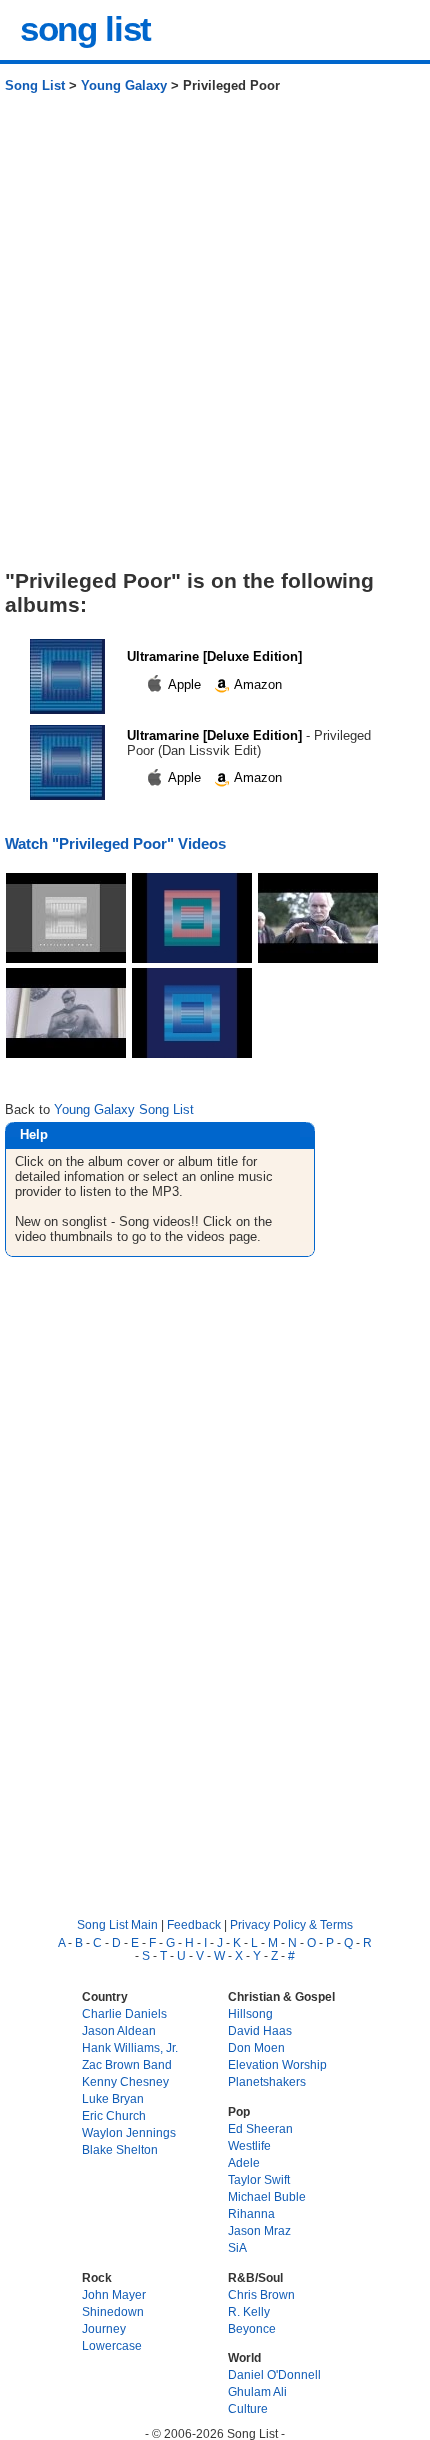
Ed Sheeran (260, 2128)
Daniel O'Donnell (274, 2374)
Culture (248, 2408)
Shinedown (113, 2311)
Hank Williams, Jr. (130, 2047)
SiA (237, 2247)
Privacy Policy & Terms (291, 1924)
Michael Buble (267, 2196)
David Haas (260, 2030)
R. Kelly (249, 2311)
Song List (35, 85)
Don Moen (256, 2047)
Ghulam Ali (257, 2391)
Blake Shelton (120, 2149)
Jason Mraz (259, 2230)
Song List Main (117, 1924)
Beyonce (252, 2328)
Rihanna (251, 2213)
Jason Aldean (119, 2030)
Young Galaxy (124, 85)
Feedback (194, 1924)
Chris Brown (261, 2294)
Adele (244, 2162)
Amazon (256, 684)
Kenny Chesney (125, 2081)
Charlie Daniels (124, 2013)
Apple (185, 684)
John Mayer (114, 2294)
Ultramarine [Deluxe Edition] (214, 656)
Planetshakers (267, 2081)
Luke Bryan (113, 2098)
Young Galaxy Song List (124, 1109)
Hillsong (250, 2013)
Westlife (249, 2145)
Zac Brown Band (127, 2064)
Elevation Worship (277, 2064)
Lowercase (112, 2345)
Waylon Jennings (129, 2132)
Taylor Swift (259, 2179)
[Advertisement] (215, 339)
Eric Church (114, 2115)
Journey (104, 2328)
